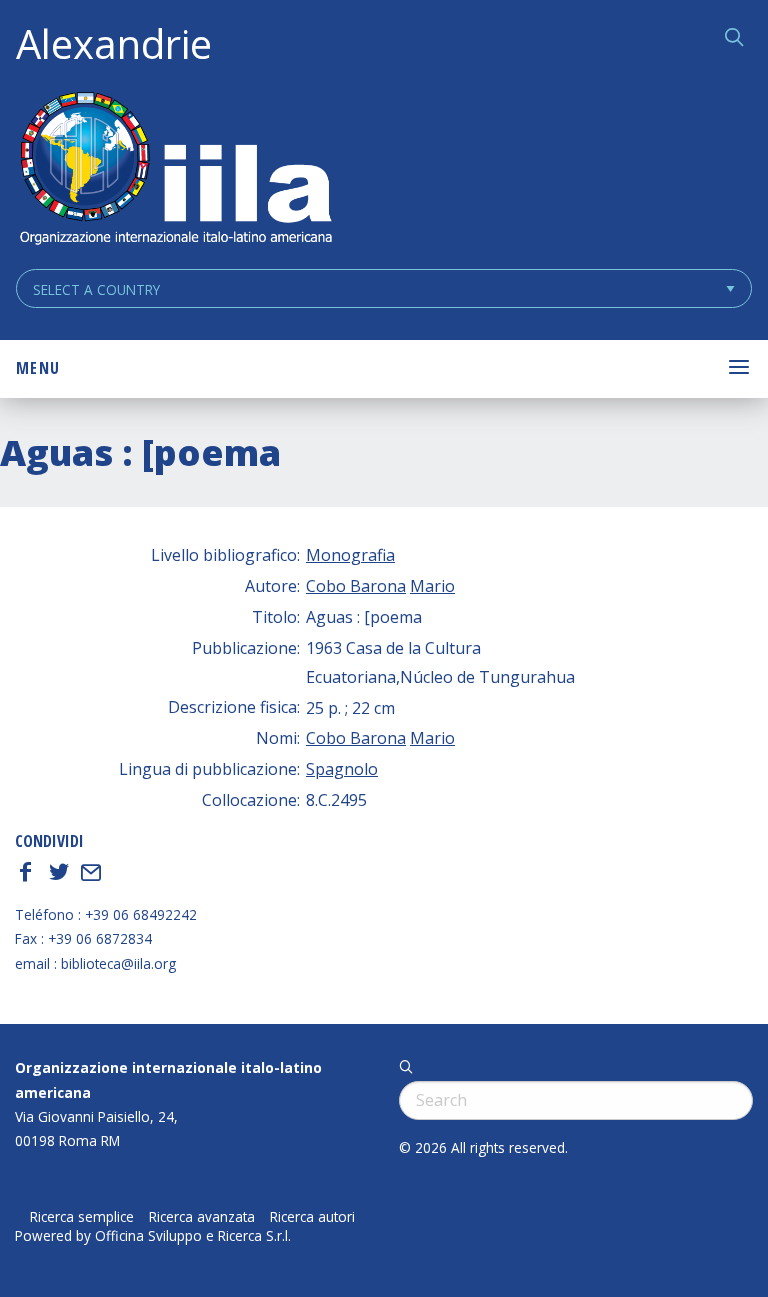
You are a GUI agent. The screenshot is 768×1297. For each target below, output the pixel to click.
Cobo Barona (356, 586)
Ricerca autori (312, 1217)
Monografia (350, 555)
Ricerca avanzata (202, 1217)
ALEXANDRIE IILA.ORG (175, 170)
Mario (432, 586)
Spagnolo (342, 769)
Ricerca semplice (82, 1217)
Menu (38, 368)
